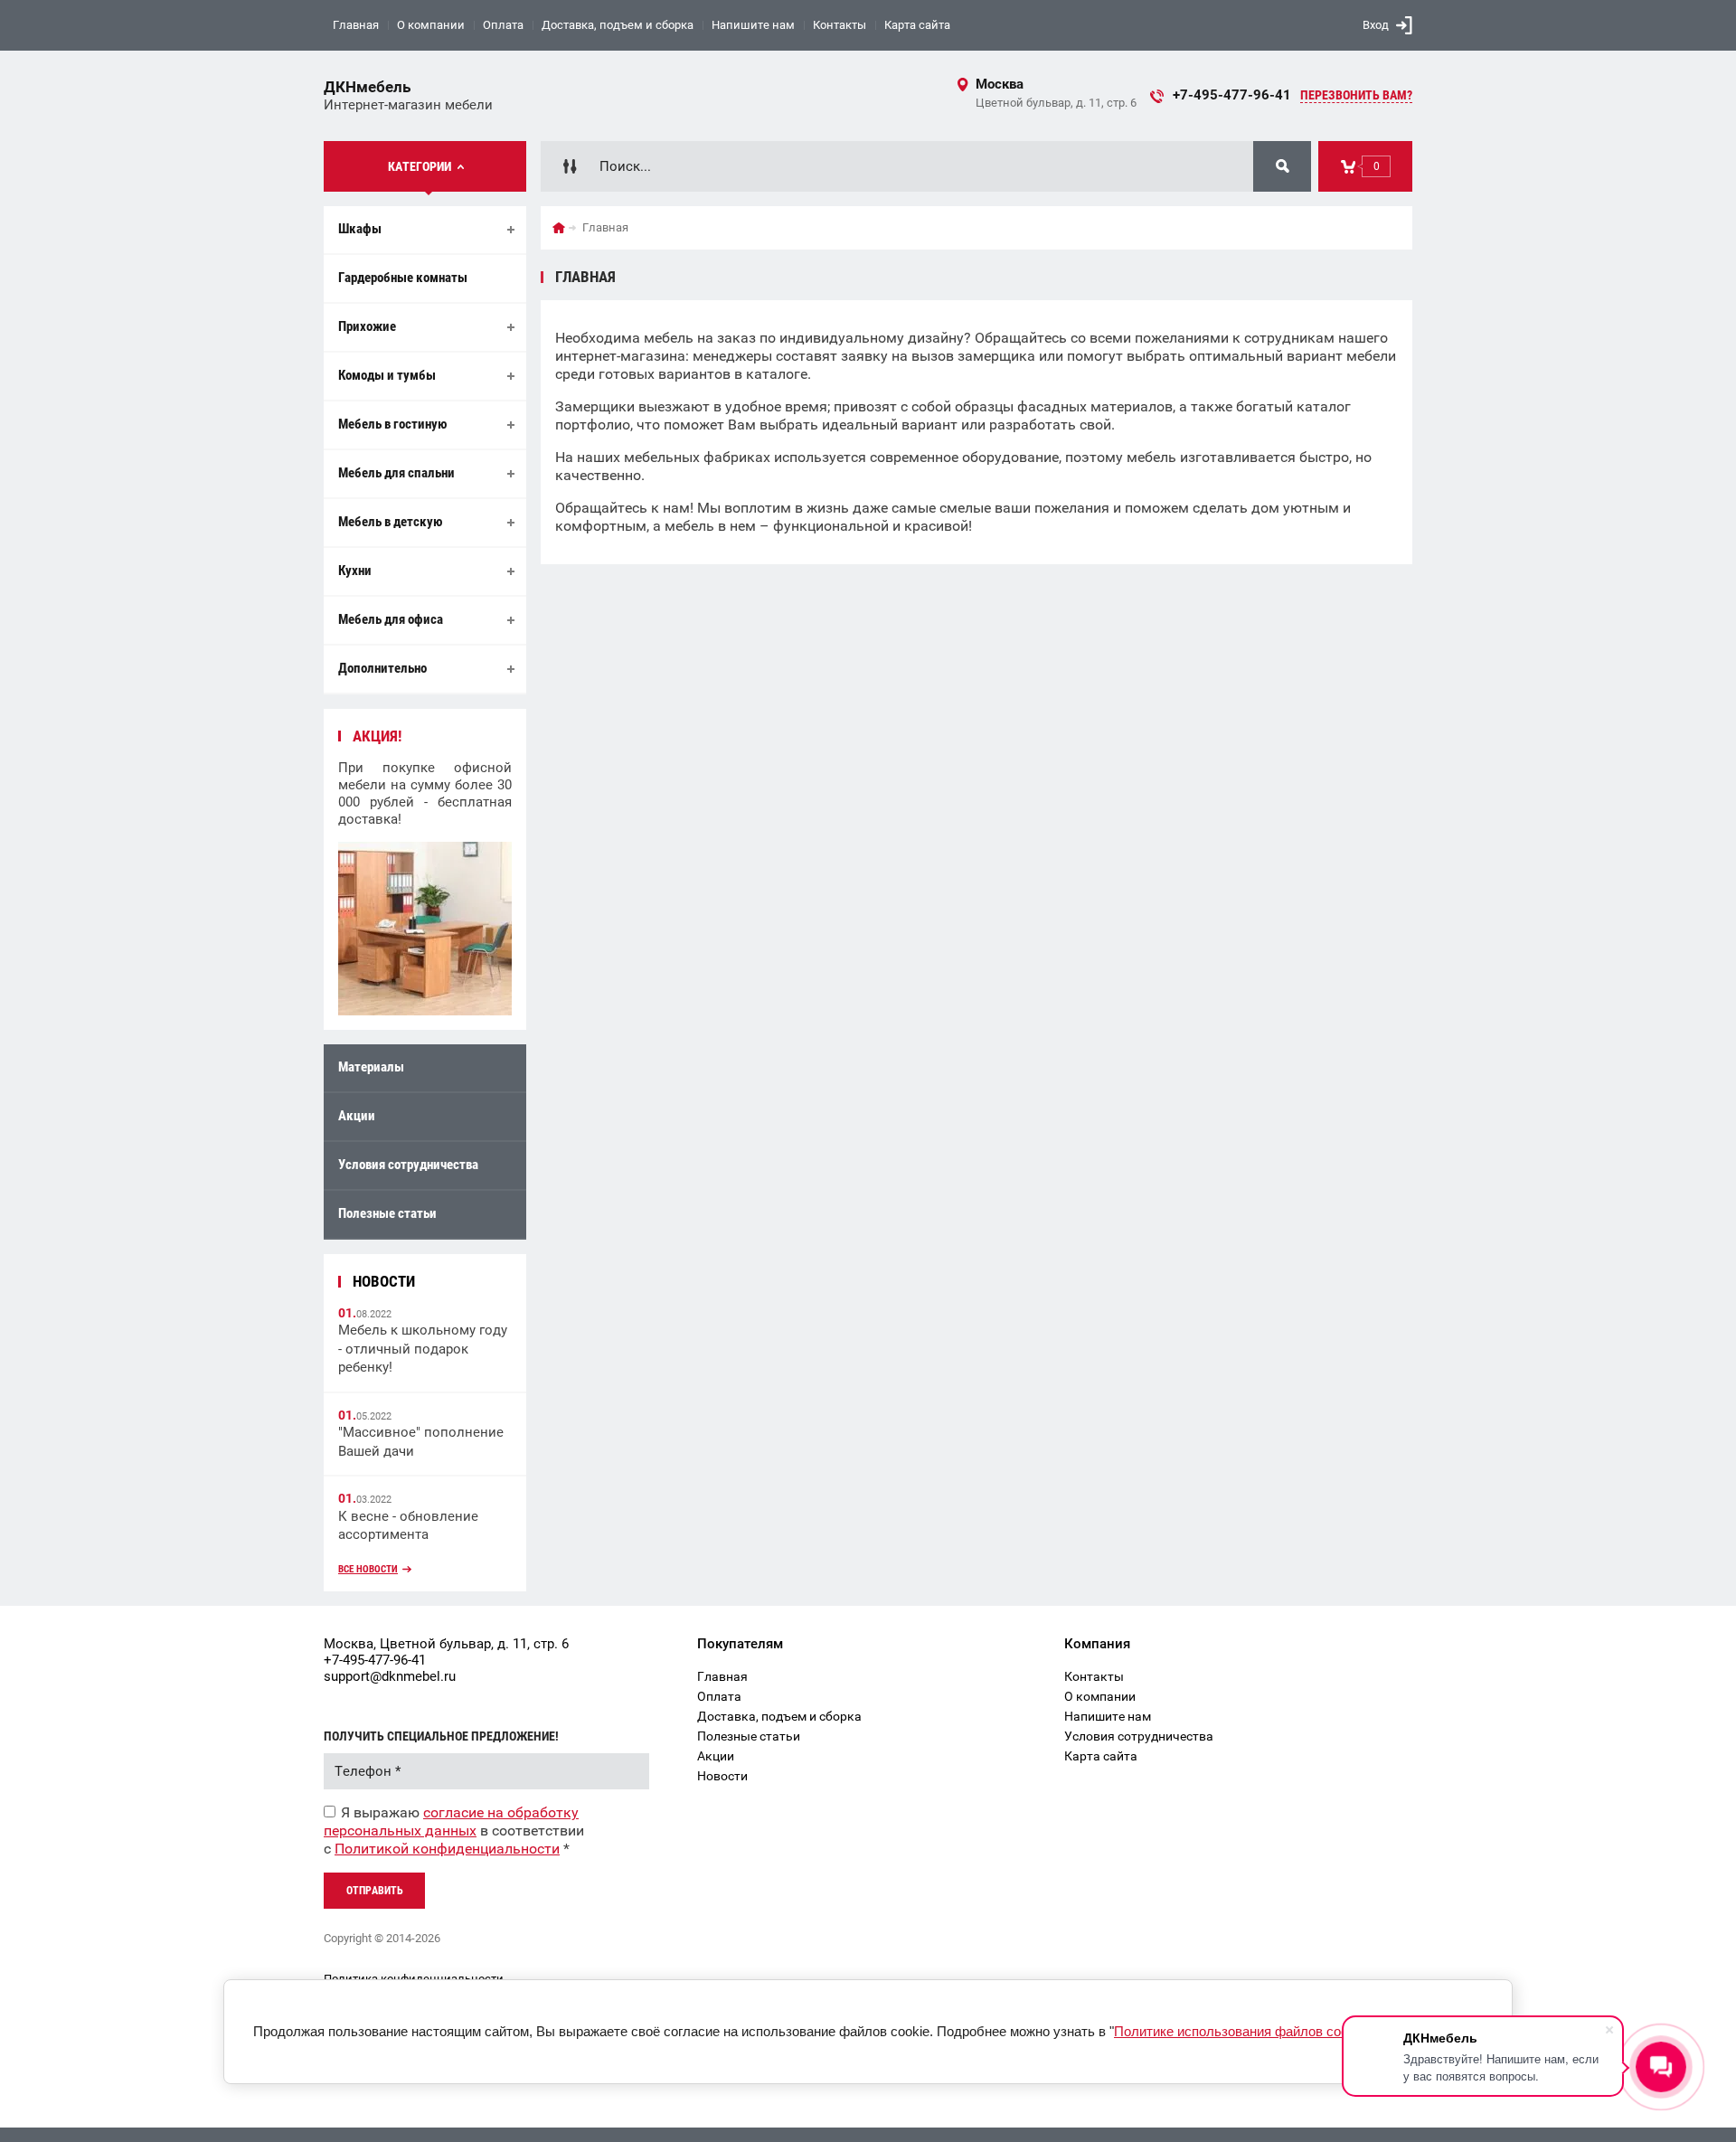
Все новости (368, 1569)
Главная (356, 25)
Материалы (371, 1067)
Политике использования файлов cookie (1240, 2031)
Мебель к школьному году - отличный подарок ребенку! (423, 1349)
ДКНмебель (367, 87)
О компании (431, 25)
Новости (722, 1776)
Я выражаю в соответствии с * (454, 1831)
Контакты (840, 25)
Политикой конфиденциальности (447, 1849)
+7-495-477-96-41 (1232, 95)
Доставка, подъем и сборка (618, 25)
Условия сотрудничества (408, 1165)
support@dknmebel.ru (390, 1676)
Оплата (503, 25)
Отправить (375, 1891)
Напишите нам (753, 25)
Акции (357, 1116)
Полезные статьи (387, 1213)
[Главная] (559, 228)
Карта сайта (917, 25)
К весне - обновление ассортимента (408, 1526)
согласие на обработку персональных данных (451, 1821)
